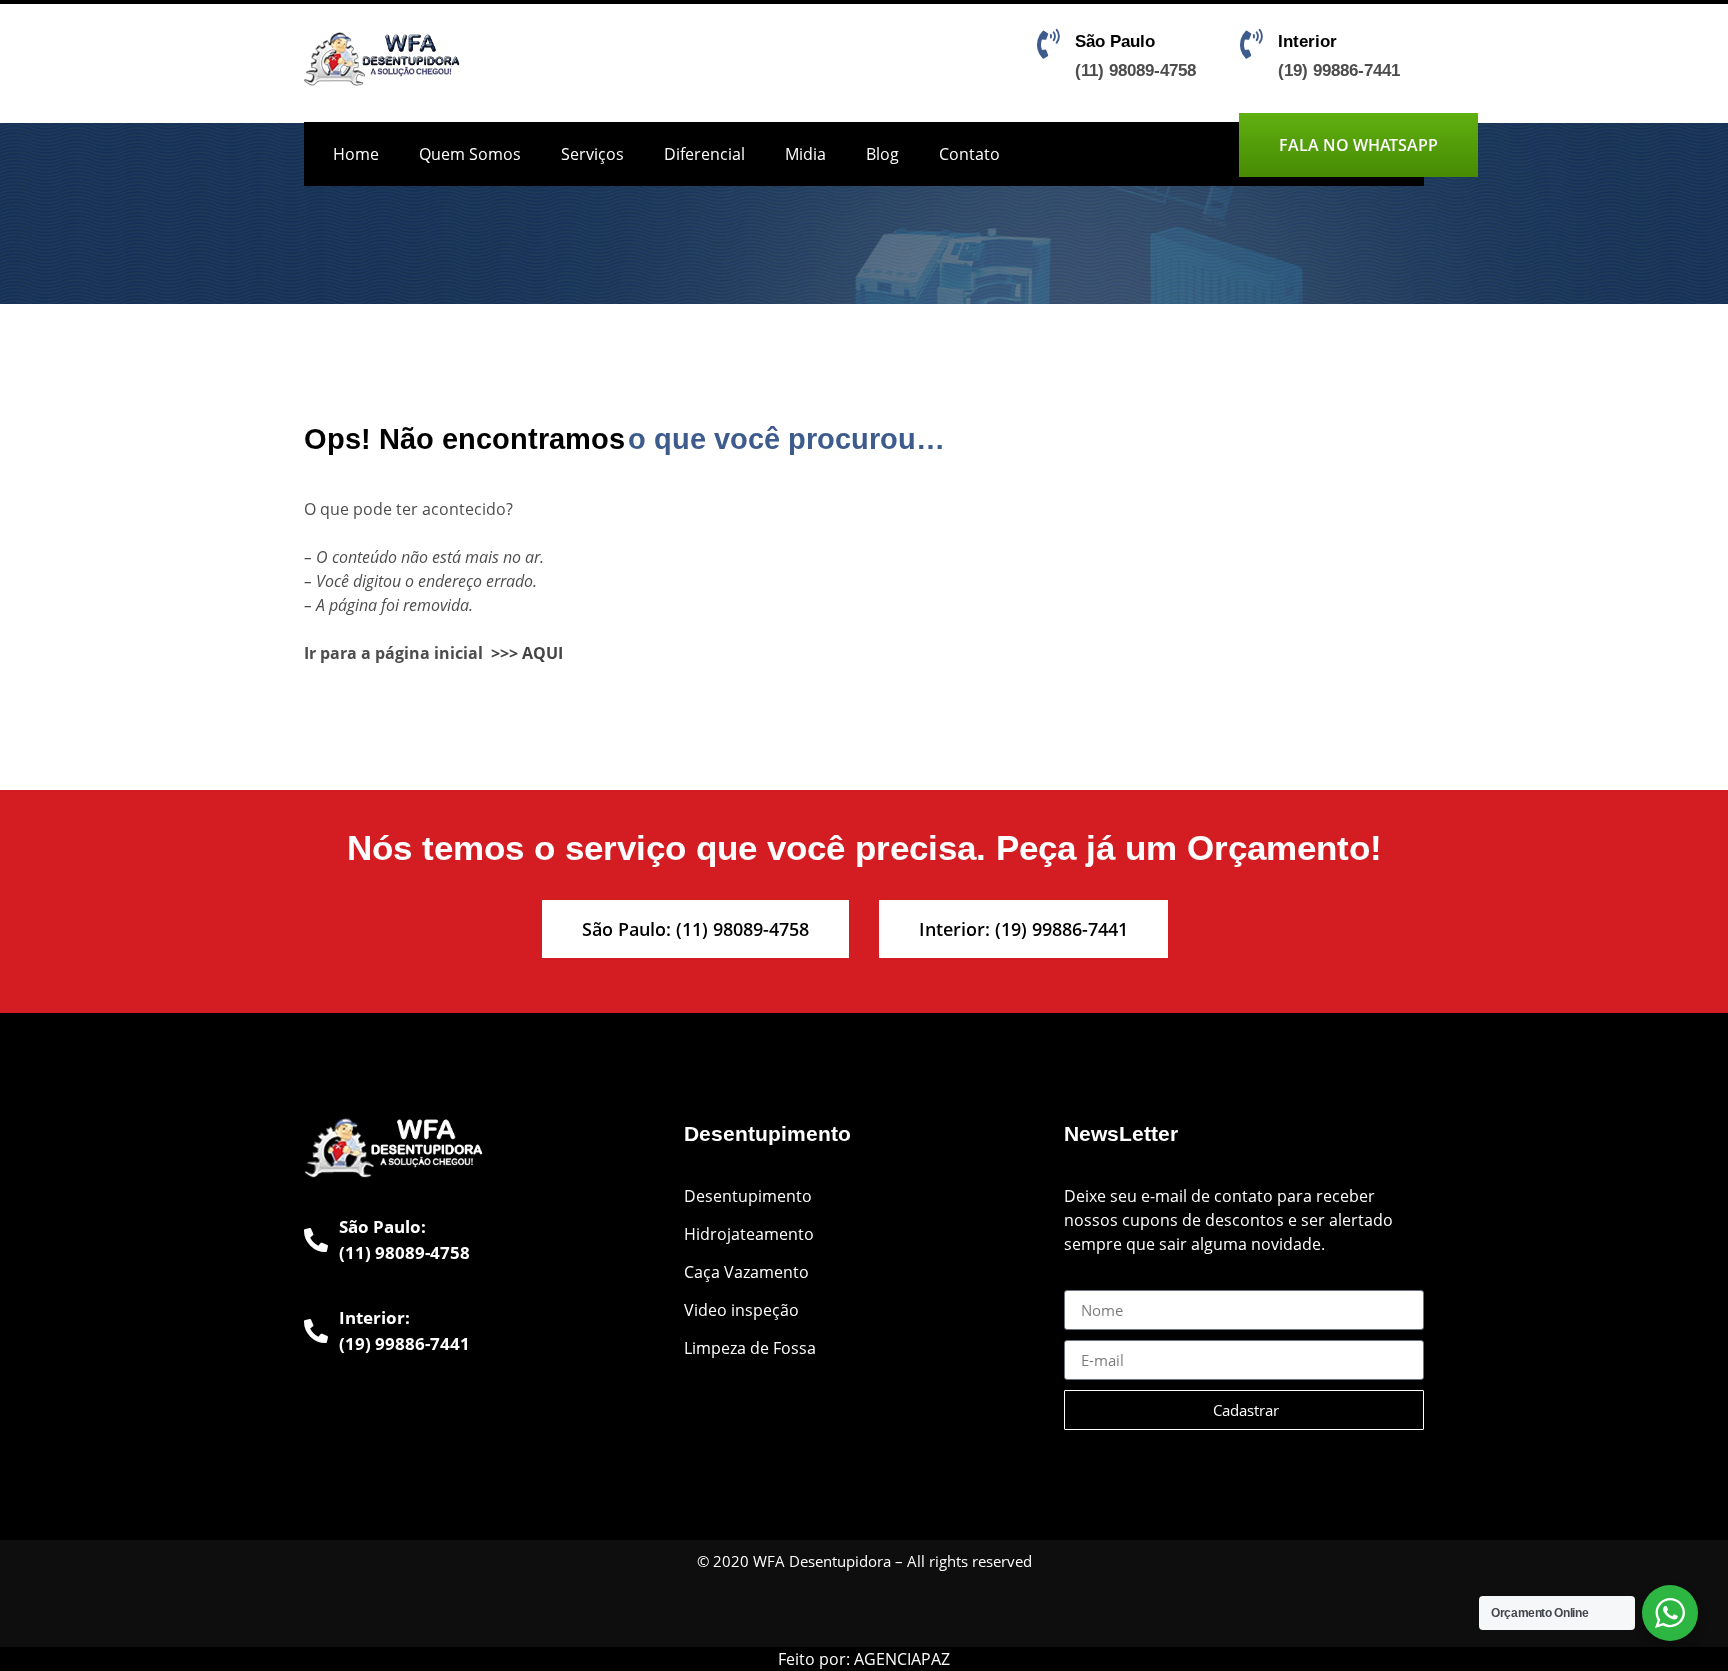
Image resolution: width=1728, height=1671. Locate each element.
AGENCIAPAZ (902, 1659)
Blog (882, 154)
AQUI (542, 653)
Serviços (592, 154)
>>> (504, 653)
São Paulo (1115, 41)
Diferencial (704, 154)
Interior (1307, 41)
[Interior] (1251, 44)
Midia (805, 154)
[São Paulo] (1048, 44)
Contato (969, 154)
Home (356, 154)
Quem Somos (470, 154)
